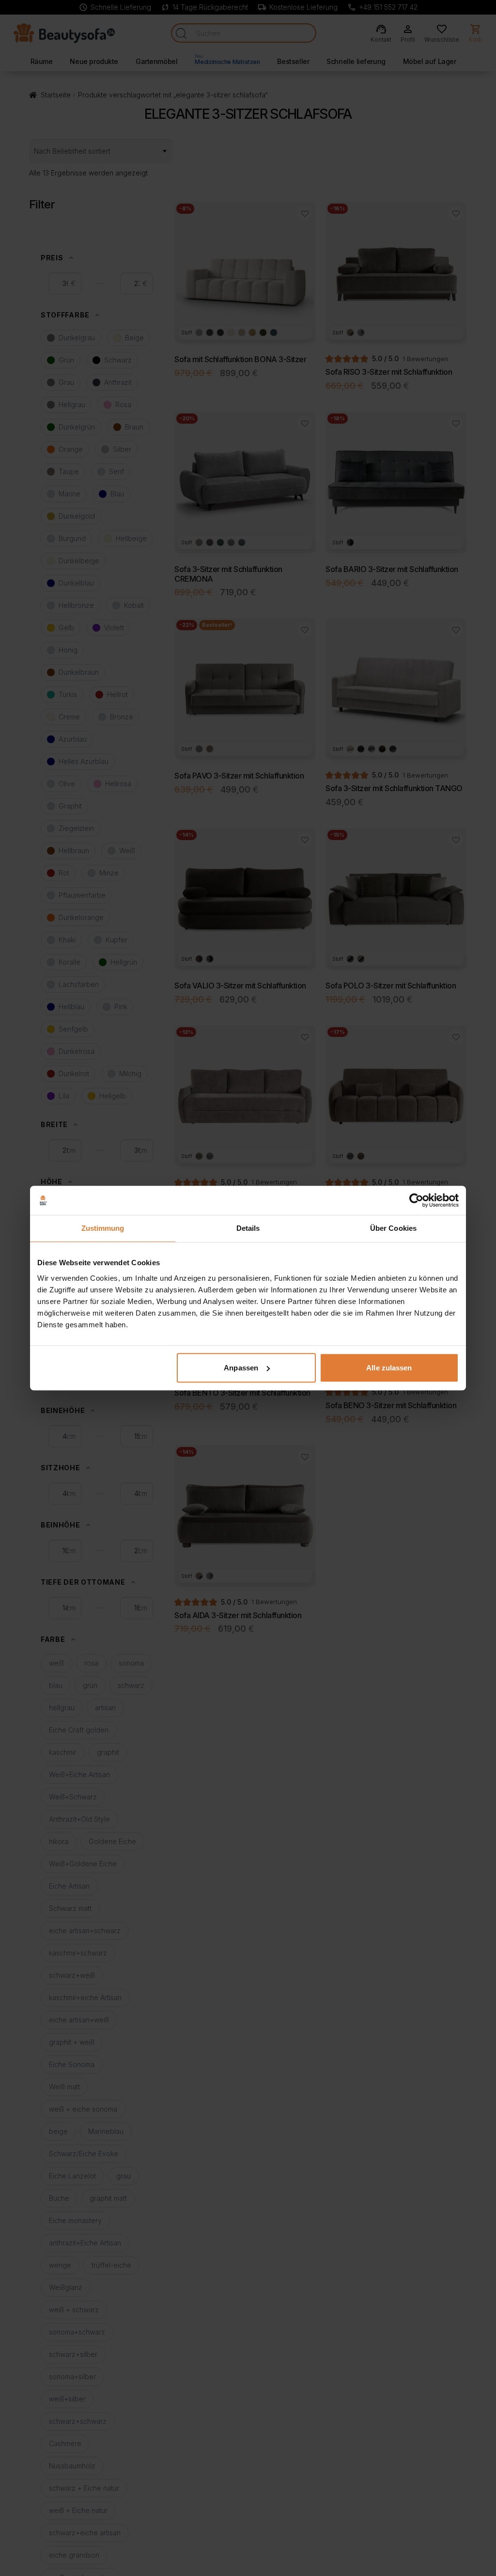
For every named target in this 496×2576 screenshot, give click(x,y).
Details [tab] (248, 1228)
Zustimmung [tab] (103, 1228)
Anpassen (241, 1368)
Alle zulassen (389, 1368)
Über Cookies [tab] (393, 1228)
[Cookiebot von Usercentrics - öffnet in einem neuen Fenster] (416, 1200)
